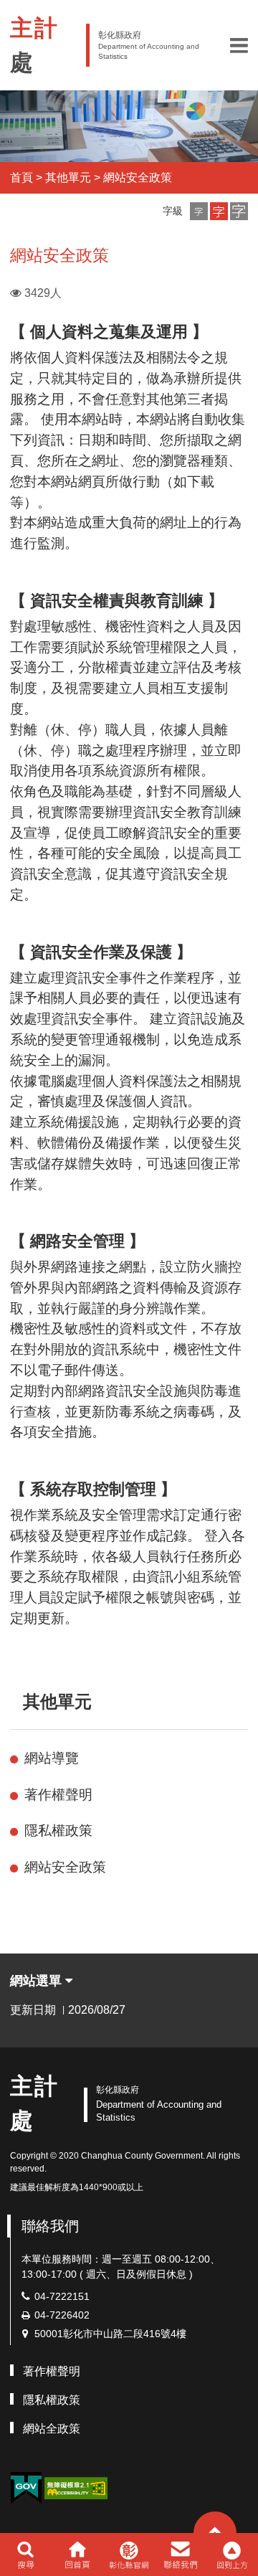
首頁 (21, 177)
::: (16, 1701)
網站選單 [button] (38, 1981)
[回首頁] (77, 2554)
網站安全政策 (138, 177)
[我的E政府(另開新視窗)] (26, 2488)
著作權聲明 (58, 1795)
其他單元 (68, 177)
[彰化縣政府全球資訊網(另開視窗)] (129, 2554)
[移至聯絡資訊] (181, 2554)
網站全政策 (52, 2429)
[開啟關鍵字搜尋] (25, 2554)
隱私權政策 (58, 1831)
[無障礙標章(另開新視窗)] (76, 2487)
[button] (239, 45)
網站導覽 (52, 1758)
